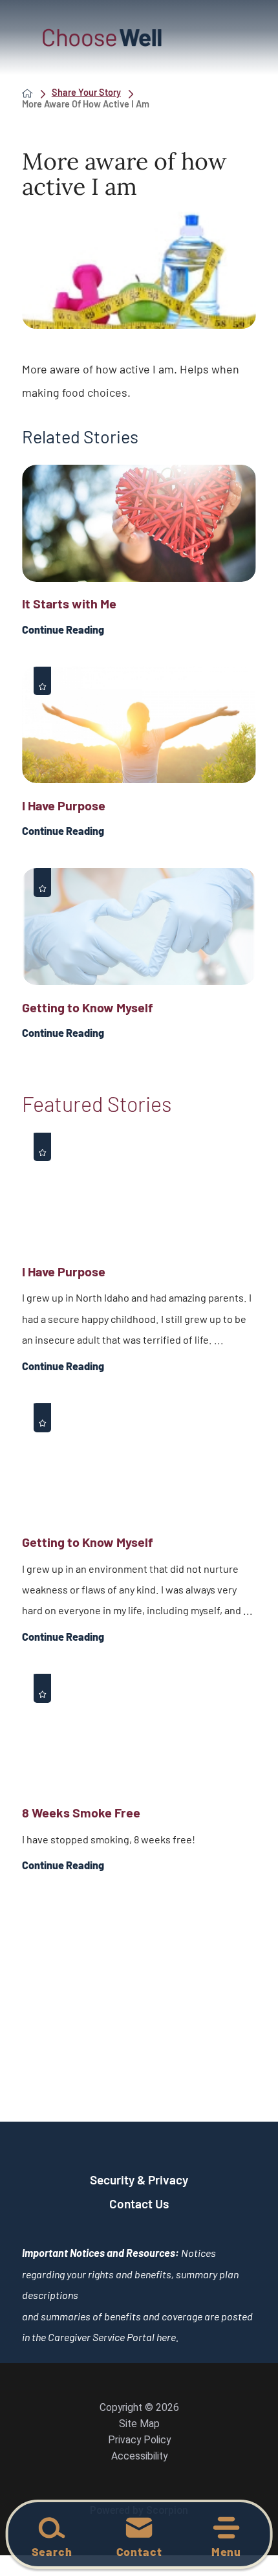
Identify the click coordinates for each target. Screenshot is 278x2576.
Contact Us (139, 2204)
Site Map (139, 2424)
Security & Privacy (139, 2180)
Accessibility (139, 2456)
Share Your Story (86, 93)
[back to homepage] (27, 93)
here (166, 2337)
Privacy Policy (139, 2440)
